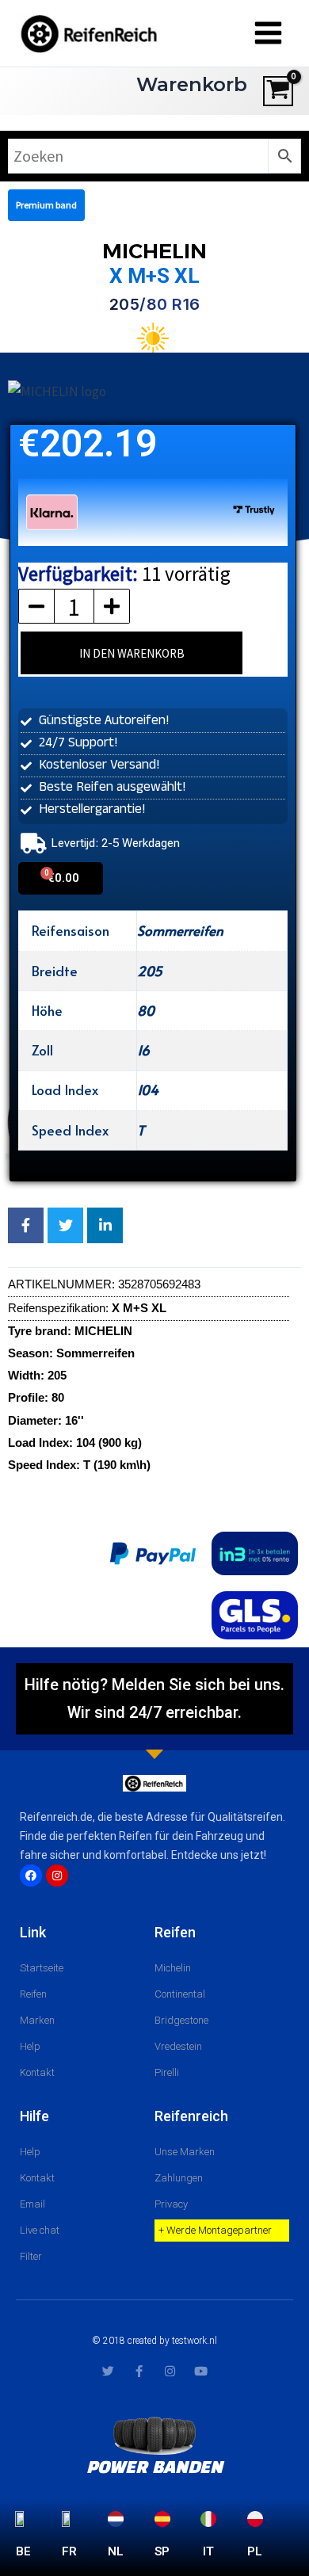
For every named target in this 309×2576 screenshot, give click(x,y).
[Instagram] (57, 1876)
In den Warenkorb (132, 653)
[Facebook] (31, 1876)
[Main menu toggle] (268, 34)
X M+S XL (154, 276)
